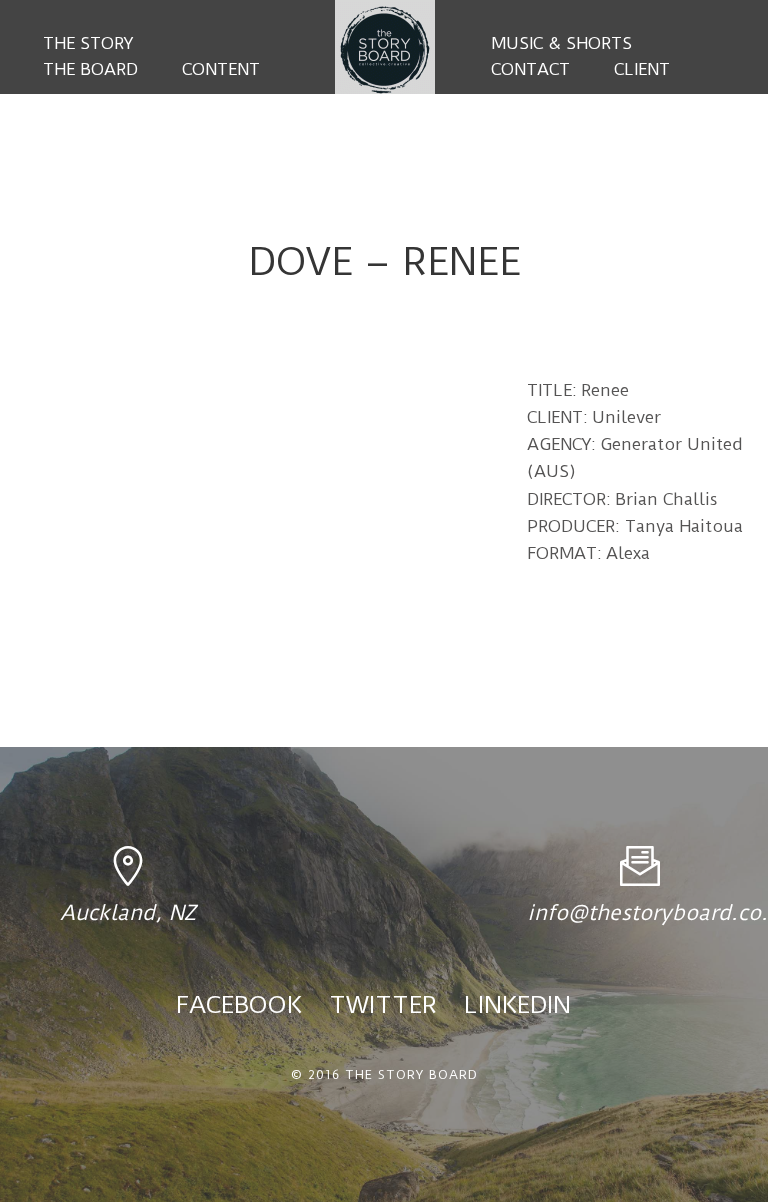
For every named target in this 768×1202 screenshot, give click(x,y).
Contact (530, 69)
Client (642, 69)
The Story (88, 43)
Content (221, 69)
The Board (90, 69)
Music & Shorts (561, 43)
